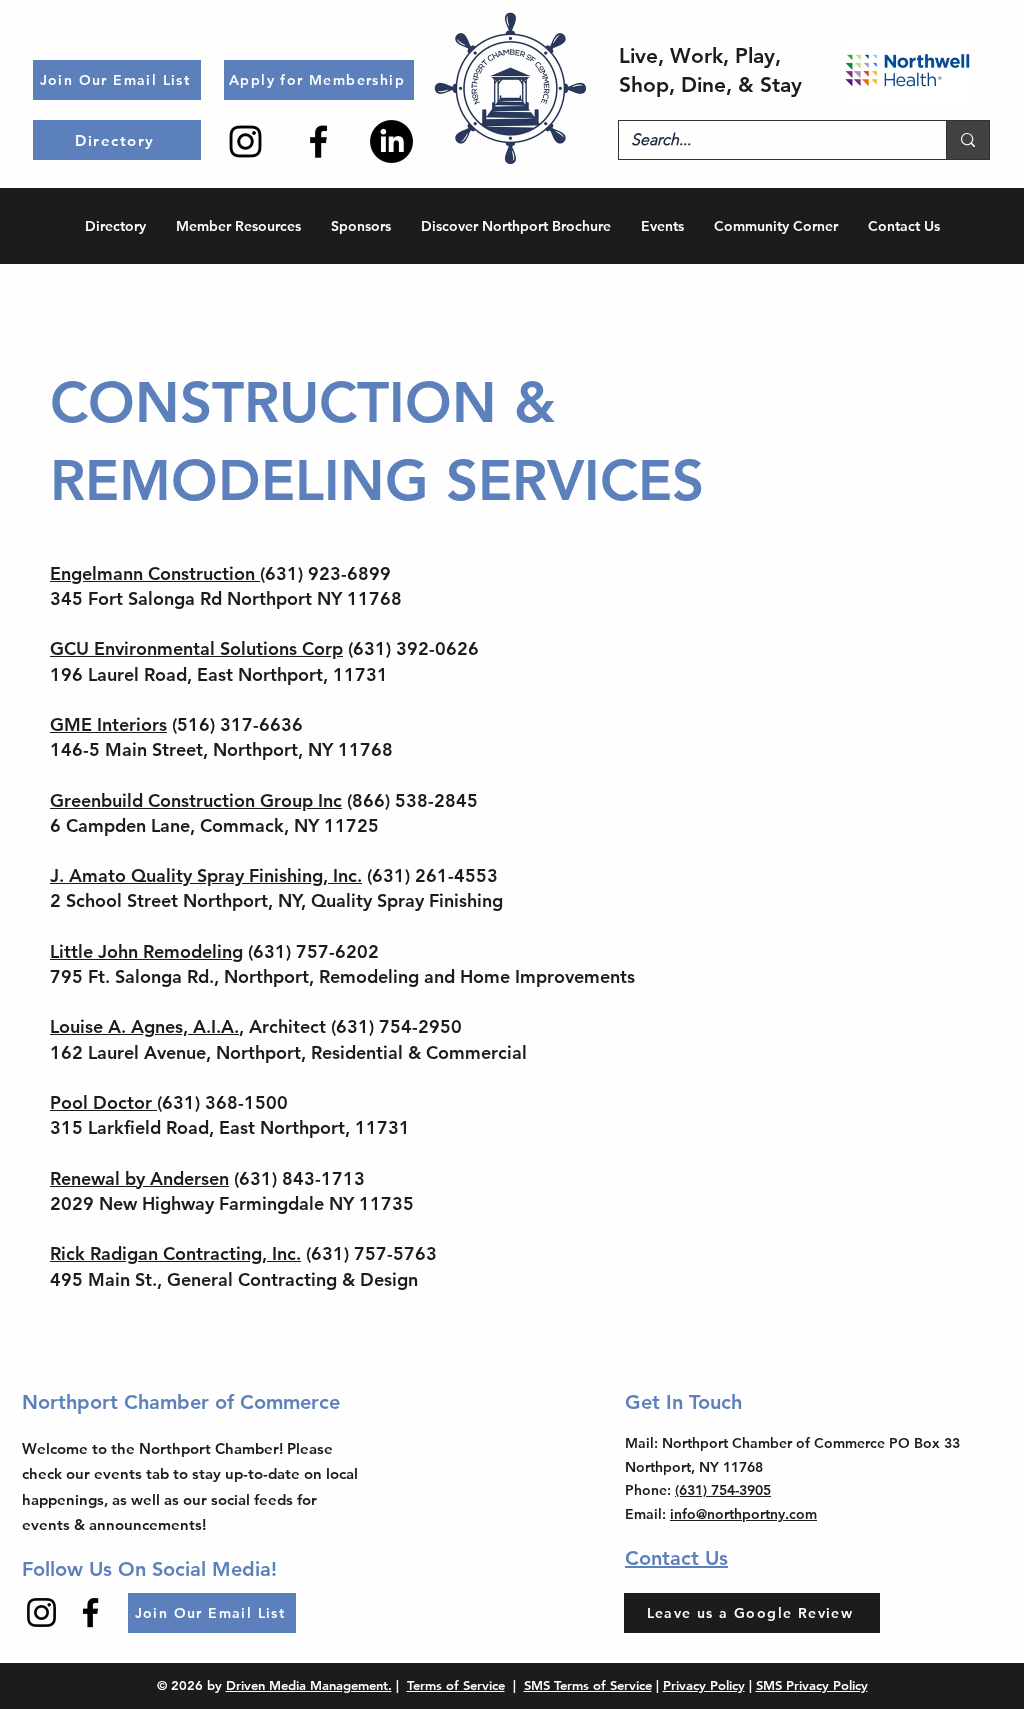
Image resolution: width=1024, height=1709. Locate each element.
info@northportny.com (743, 1514)
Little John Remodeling (146, 951)
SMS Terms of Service (588, 1685)
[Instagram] (245, 141)
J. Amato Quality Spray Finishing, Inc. (206, 875)
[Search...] (967, 140)
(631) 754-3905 (723, 1490)
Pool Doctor (103, 1102)
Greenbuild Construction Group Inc (196, 800)
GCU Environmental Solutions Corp (196, 648)
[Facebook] (318, 141)
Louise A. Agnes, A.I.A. (144, 1026)
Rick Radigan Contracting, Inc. (175, 1253)
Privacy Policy (704, 1685)
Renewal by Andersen (139, 1178)
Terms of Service (456, 1685)
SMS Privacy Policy (812, 1685)
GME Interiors (108, 724)
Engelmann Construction (155, 573)
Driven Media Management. (309, 1685)
